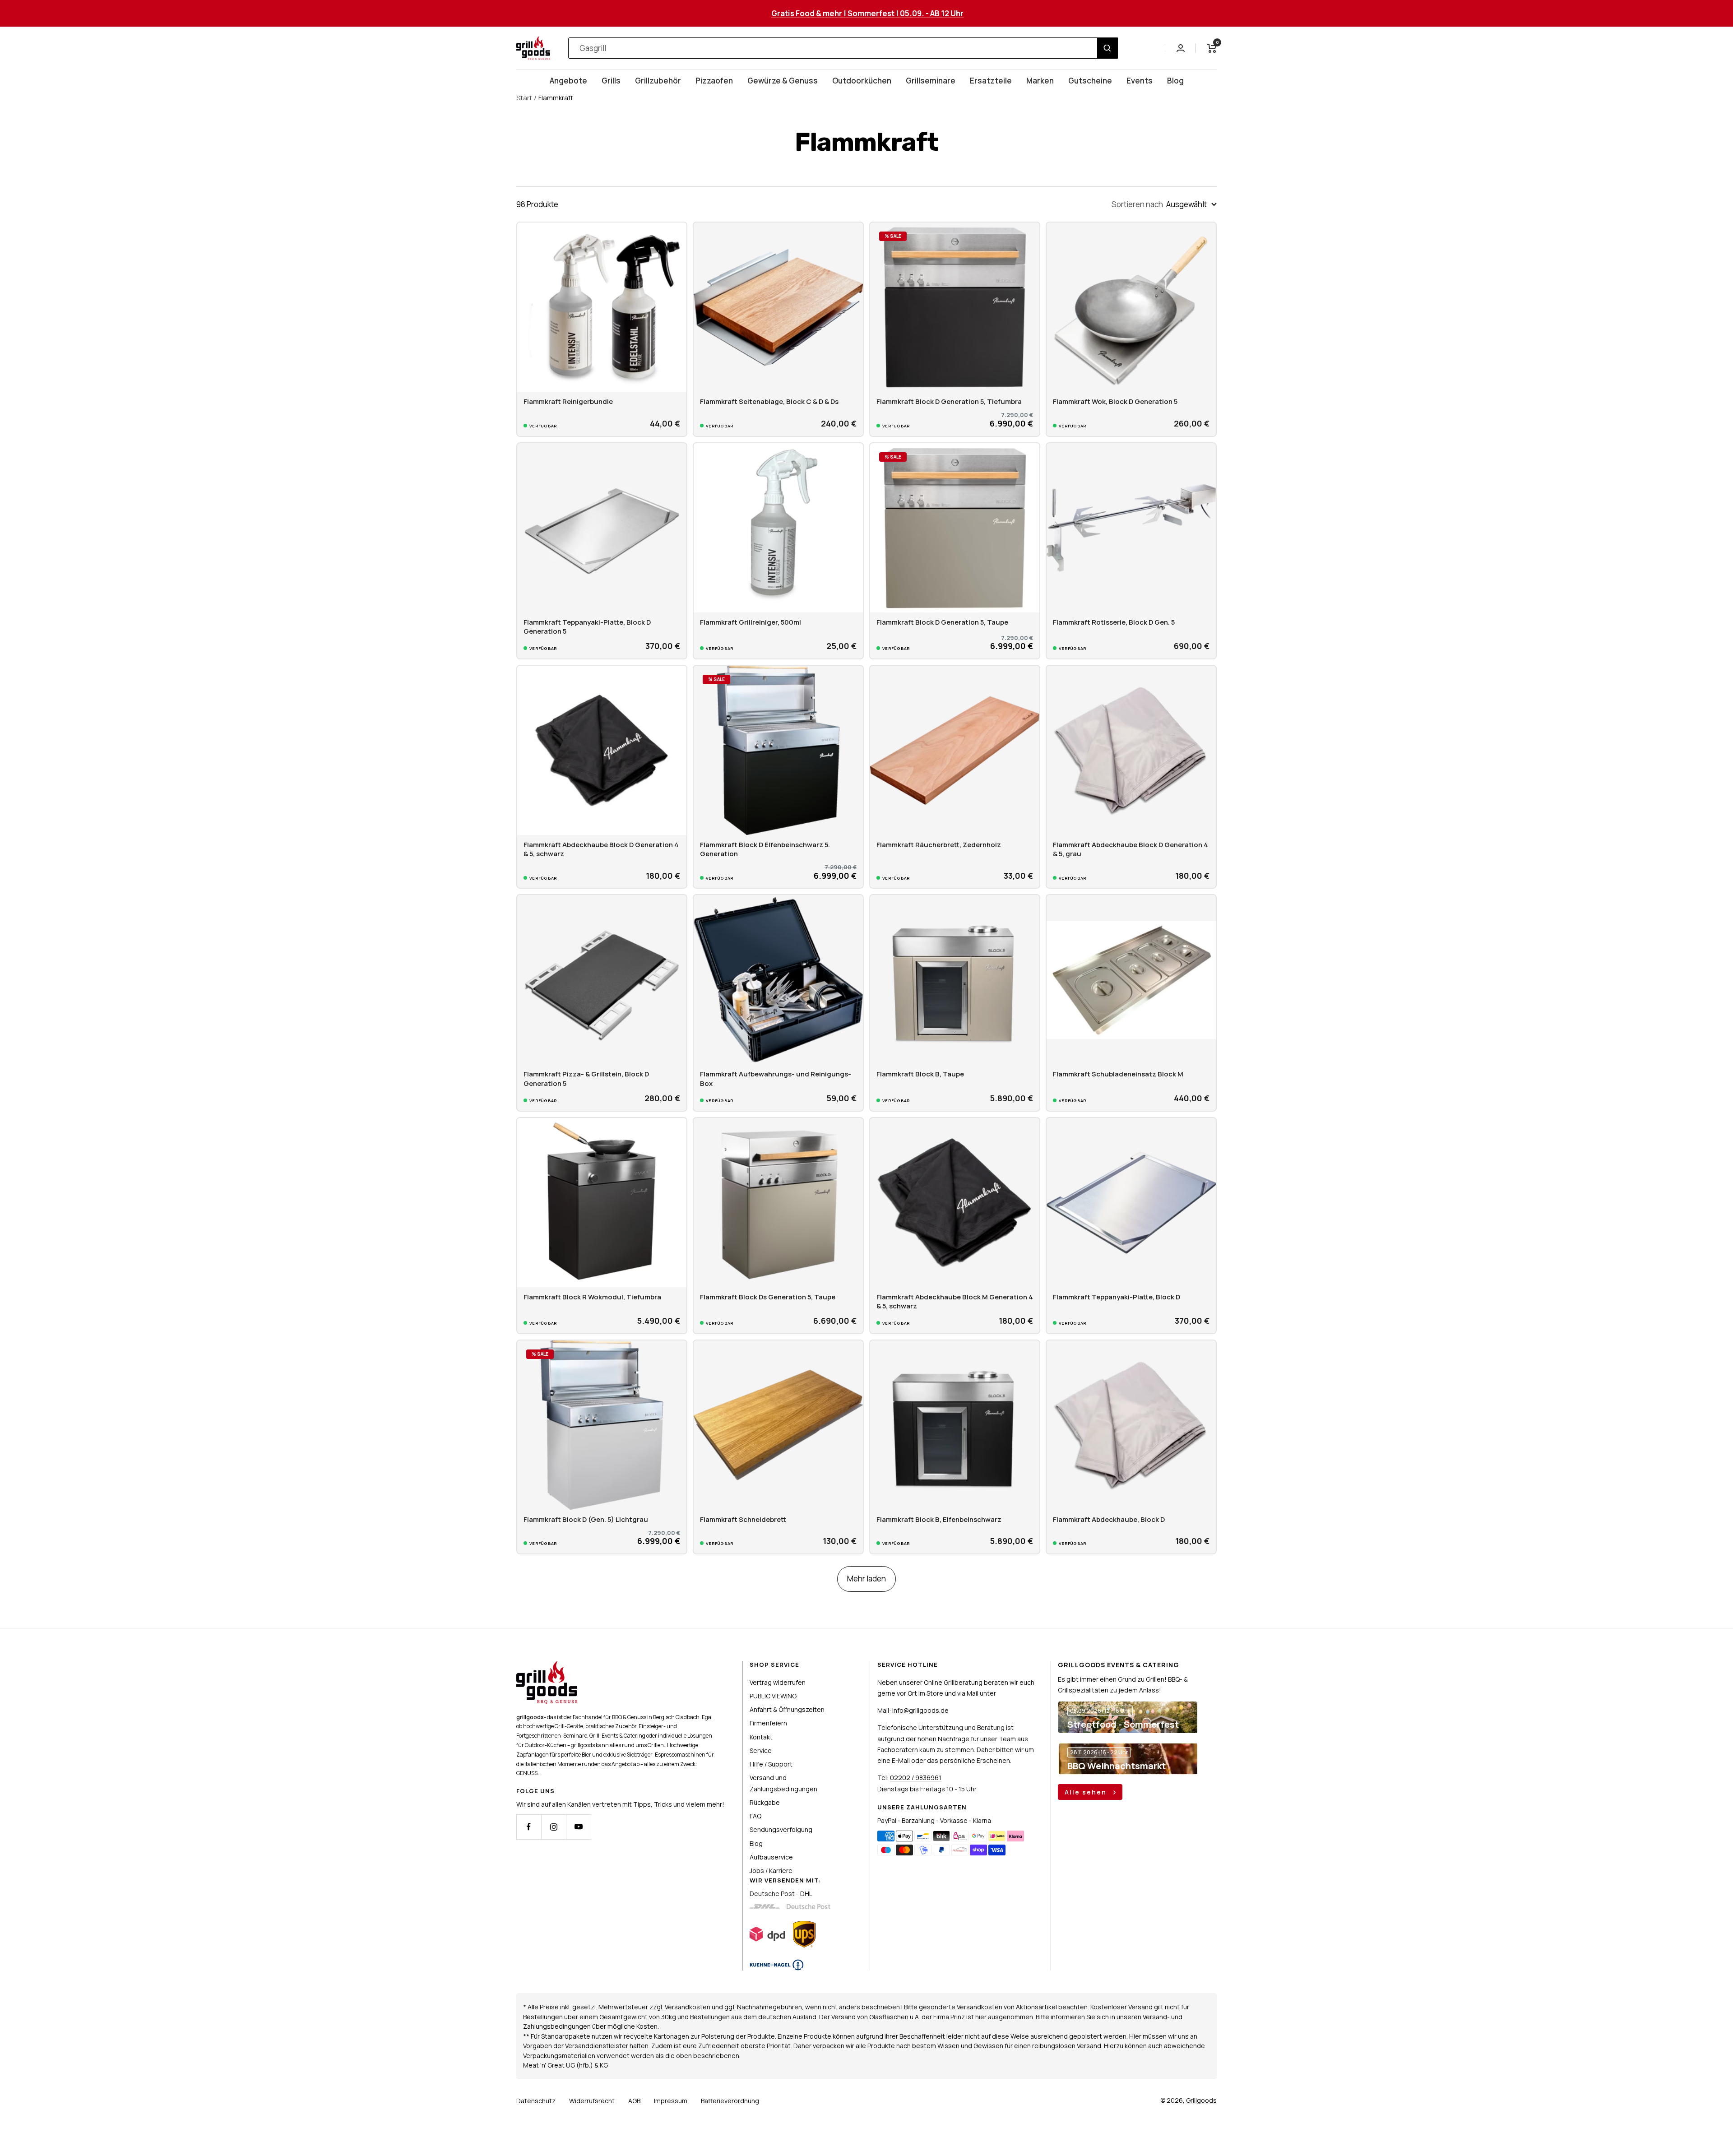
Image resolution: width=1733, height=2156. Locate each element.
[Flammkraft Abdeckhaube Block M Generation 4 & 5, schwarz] (955, 1203)
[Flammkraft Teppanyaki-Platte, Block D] (1131, 1203)
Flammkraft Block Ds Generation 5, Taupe (768, 1297)
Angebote (568, 81)
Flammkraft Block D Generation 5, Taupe (942, 622)
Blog (1175, 81)
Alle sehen (1087, 1792)
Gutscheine (1090, 81)
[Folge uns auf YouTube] (578, 1827)
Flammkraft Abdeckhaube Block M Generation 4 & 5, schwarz (955, 1301)
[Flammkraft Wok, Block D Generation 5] (1131, 307)
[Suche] (1107, 48)
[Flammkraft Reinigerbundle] (602, 307)
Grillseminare (931, 81)
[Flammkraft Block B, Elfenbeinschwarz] (955, 1425)
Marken (1040, 81)
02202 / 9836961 (916, 1778)
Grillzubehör (658, 81)
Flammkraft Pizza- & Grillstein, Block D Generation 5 (586, 1078)
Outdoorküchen (862, 81)
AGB (634, 2101)
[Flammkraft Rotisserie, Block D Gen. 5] (1131, 528)
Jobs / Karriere (771, 1871)
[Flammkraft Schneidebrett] (778, 1425)
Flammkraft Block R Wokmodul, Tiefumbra (592, 1297)
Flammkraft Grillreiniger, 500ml (751, 622)
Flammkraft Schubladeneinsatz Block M (1118, 1074)
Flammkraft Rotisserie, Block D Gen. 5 (1114, 622)
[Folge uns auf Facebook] (529, 1827)
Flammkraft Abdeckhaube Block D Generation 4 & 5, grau (1131, 849)
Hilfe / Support (771, 1764)
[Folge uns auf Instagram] (554, 1827)
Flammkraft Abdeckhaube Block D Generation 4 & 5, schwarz (601, 849)
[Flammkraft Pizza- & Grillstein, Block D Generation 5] (602, 980)
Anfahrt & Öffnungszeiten (787, 1709)
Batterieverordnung (730, 2101)
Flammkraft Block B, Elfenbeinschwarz (939, 1519)
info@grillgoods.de (920, 1710)
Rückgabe (765, 1802)
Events (1140, 81)
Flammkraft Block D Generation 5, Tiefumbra (949, 401)
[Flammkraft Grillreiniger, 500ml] (778, 528)
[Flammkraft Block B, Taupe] (955, 980)
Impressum (671, 2101)
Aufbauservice (771, 1857)
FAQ (755, 1816)
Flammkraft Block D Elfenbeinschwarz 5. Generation (765, 849)
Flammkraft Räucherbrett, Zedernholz (939, 845)
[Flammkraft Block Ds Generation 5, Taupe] (778, 1203)
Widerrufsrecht (592, 2101)
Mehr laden (866, 1579)
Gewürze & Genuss (783, 81)
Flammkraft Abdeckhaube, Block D (1109, 1519)
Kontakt (761, 1737)
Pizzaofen (714, 81)
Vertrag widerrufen (778, 1682)
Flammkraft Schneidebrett (743, 1519)
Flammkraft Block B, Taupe (920, 1074)
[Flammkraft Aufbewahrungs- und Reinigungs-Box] (778, 980)
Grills (611, 81)
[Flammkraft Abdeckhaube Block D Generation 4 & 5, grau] (1131, 750)
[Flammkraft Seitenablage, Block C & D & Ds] (778, 307)
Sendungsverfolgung (781, 1829)
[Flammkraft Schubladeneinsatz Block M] (1131, 980)
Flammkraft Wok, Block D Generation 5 (1115, 401)
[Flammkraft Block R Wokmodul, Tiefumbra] (602, 1203)
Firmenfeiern (768, 1723)
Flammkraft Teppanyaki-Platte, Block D (1117, 1297)
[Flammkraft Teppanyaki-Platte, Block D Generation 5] (602, 528)
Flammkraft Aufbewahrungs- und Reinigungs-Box (776, 1078)
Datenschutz (536, 2101)
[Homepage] (547, 1666)
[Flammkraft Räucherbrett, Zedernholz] (955, 750)
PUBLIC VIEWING (773, 1696)
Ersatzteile (991, 81)
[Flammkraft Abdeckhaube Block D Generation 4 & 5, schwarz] (602, 750)
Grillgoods (1201, 2100)
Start (524, 98)
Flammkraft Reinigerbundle (568, 401)
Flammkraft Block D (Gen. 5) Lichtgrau (586, 1519)
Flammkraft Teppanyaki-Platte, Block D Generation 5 (587, 627)
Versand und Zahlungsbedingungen (783, 1783)
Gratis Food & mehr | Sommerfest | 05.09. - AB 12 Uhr (867, 13)
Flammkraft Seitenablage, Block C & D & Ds (769, 401)
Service (761, 1750)
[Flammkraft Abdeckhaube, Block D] (1131, 1425)
